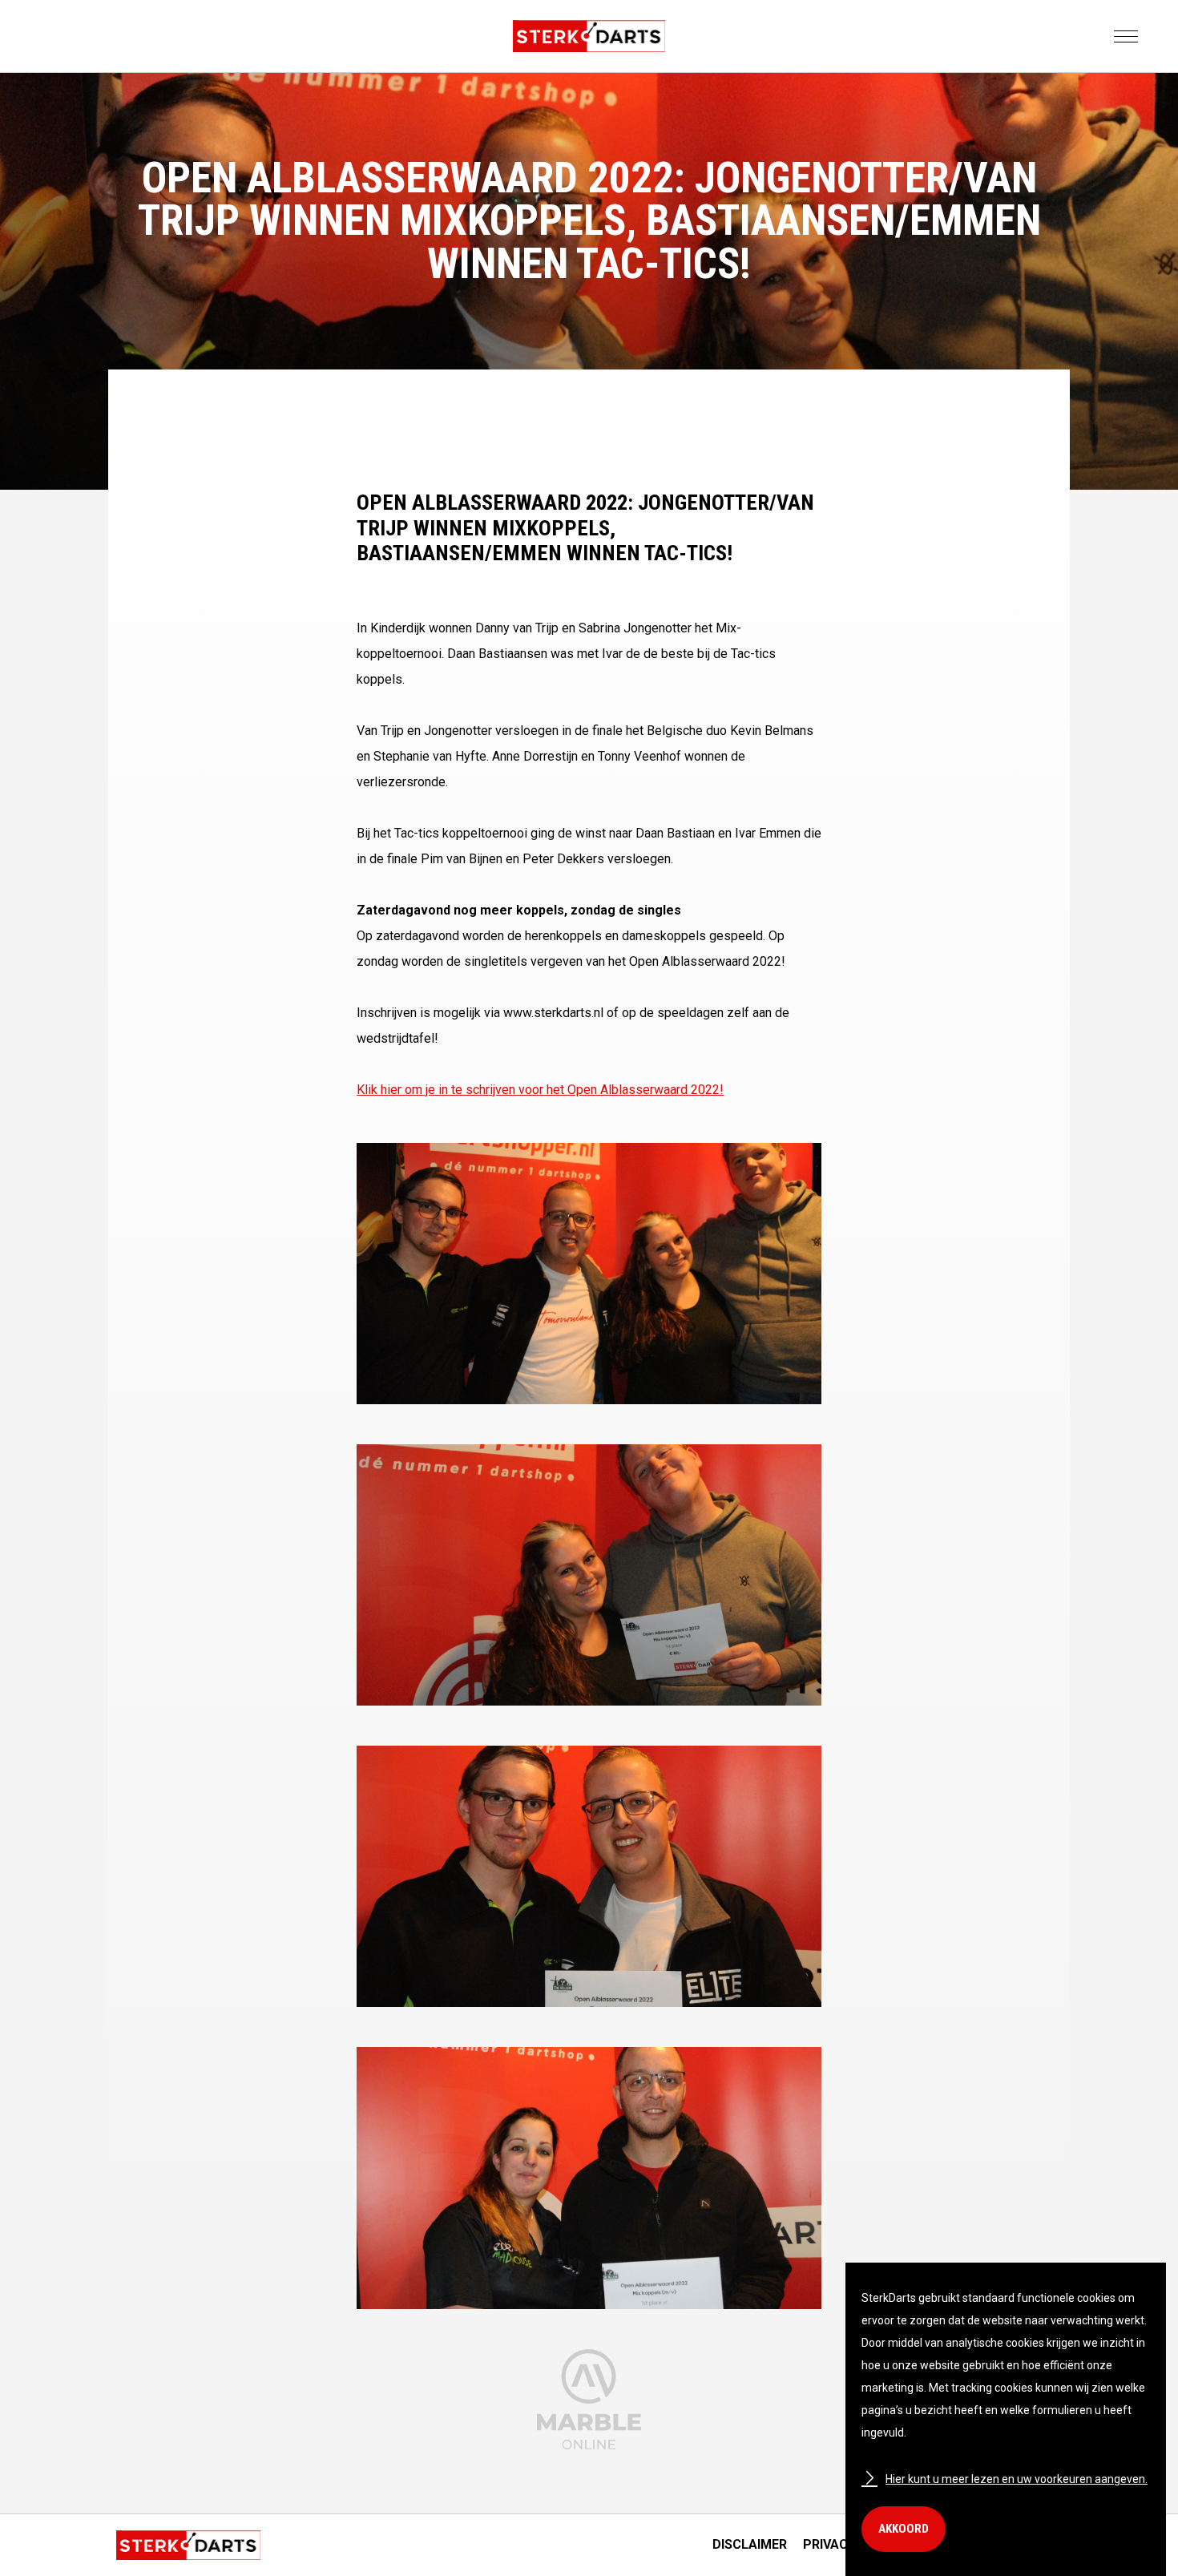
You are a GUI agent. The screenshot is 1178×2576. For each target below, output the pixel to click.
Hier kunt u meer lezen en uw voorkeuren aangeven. (1017, 2479)
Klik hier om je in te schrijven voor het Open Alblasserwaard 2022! (540, 1090)
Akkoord (904, 2529)
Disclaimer (750, 2544)
